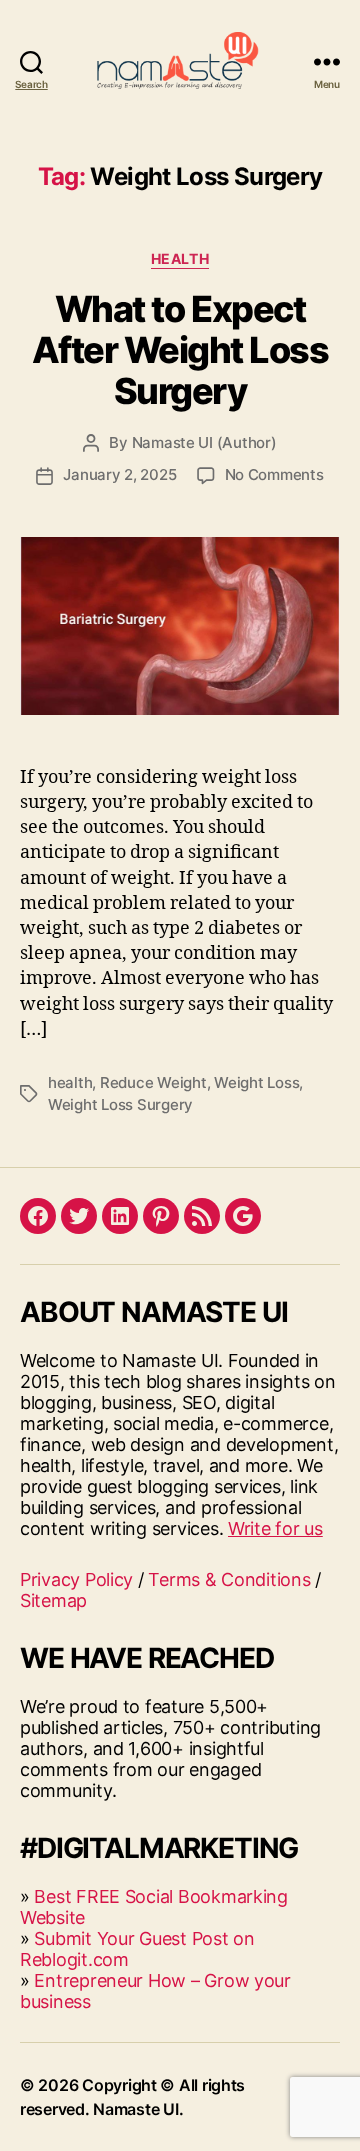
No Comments (274, 474)
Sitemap (53, 1600)
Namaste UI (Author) (204, 442)
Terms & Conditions (229, 1579)
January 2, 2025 (119, 474)
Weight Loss (256, 1082)
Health (180, 258)
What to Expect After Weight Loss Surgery (180, 350)
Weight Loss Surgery (120, 1104)
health (70, 1082)
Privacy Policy (76, 1579)
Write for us (275, 1528)
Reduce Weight (153, 1082)
